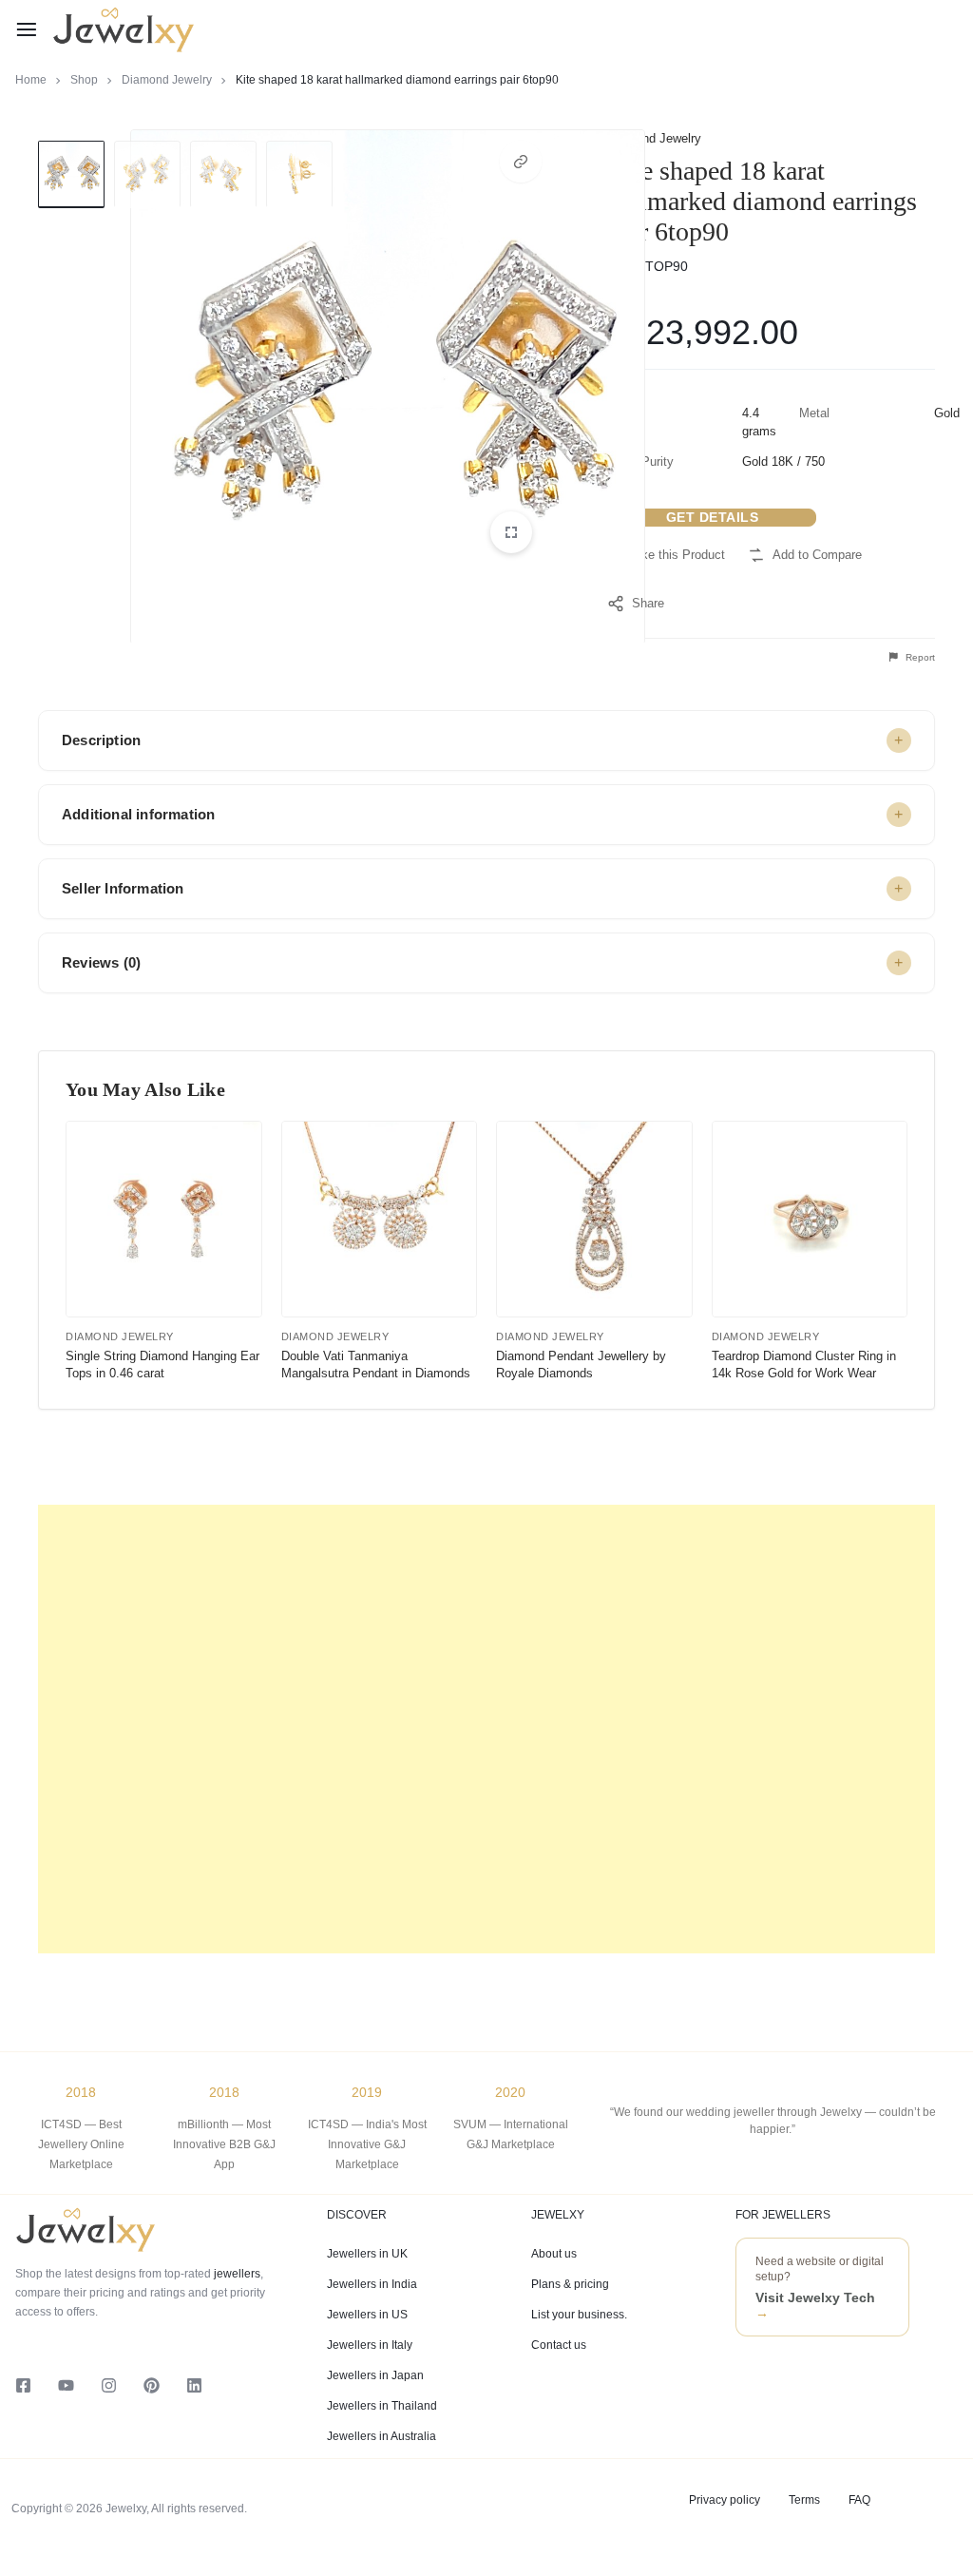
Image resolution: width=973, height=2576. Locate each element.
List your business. (579, 2315)
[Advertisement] (486, 1729)
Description (101, 740)
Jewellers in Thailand (382, 2406)
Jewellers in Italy (370, 2345)
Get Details (713, 517)
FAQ (859, 2500)
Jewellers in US (367, 2315)
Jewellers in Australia (382, 2436)
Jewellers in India (372, 2284)
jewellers (236, 2274)
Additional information (138, 814)
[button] (521, 162)
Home (31, 80)
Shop (84, 80)
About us (554, 2254)
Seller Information (123, 888)
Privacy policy (725, 2500)
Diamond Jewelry (167, 80)
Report (919, 657)
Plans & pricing (570, 2284)
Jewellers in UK (367, 2254)
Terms (804, 2500)
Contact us (559, 2345)
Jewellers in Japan (375, 2375)
